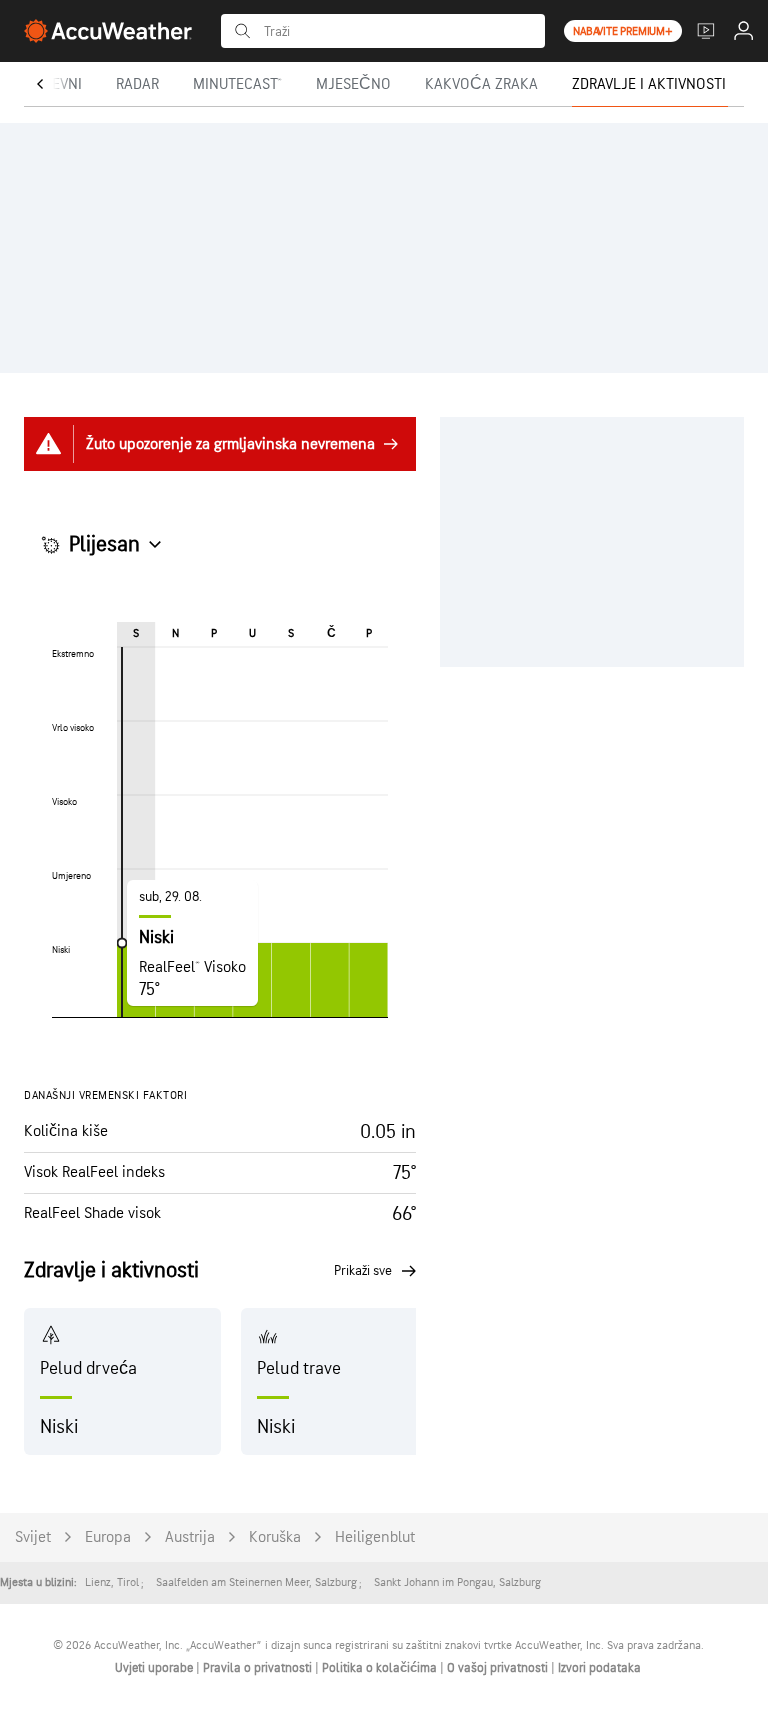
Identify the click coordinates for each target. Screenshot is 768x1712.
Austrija (190, 1537)
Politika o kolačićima (381, 1668)
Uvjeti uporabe (155, 1668)
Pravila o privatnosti (259, 1668)
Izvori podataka (599, 1668)
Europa (108, 1537)
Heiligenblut (375, 1537)
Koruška (275, 1537)
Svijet (33, 1537)
